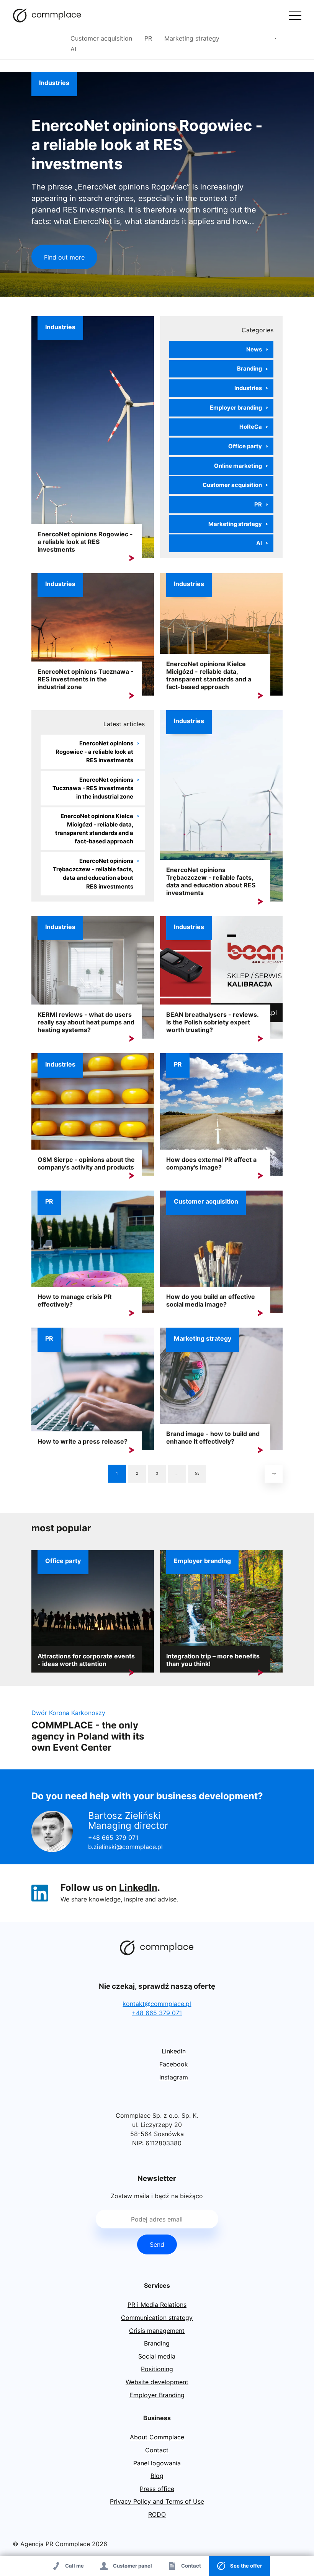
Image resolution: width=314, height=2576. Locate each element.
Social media (157, 2356)
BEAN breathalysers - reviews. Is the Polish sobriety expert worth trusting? (212, 1022)
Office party (245, 446)
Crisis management (157, 2331)
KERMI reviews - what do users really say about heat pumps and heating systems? (86, 1022)
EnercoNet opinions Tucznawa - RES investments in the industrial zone (86, 679)
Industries (54, 83)
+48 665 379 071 (113, 1838)
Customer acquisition (101, 38)
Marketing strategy (192, 38)
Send (157, 2244)
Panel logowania (157, 2463)
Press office (157, 2489)
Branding (249, 369)
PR (148, 38)
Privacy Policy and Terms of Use (157, 2501)
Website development (157, 2382)
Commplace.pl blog (47, 15)
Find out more (64, 257)
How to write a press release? (83, 1441)
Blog (157, 2476)
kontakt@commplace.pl (157, 2004)
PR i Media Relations (157, 2305)
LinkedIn (138, 1887)
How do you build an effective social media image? (211, 1300)
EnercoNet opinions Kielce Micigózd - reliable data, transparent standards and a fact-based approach (209, 675)
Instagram (174, 2077)
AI (73, 49)
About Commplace (157, 2437)
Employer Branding (157, 2395)
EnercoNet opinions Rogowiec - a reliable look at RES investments (147, 145)
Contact (157, 2450)
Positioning (157, 2369)
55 (197, 1473)
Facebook (174, 2064)
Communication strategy (157, 2318)
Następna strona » (274, 1474)
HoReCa (251, 427)
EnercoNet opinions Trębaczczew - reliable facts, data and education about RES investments (93, 874)
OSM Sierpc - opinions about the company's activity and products (86, 1163)
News (254, 350)
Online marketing (238, 466)
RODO (157, 2514)
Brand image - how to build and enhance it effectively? (213, 1437)
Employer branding (236, 408)
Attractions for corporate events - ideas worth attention (86, 1660)
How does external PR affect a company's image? (211, 1163)
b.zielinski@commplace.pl (125, 1847)
